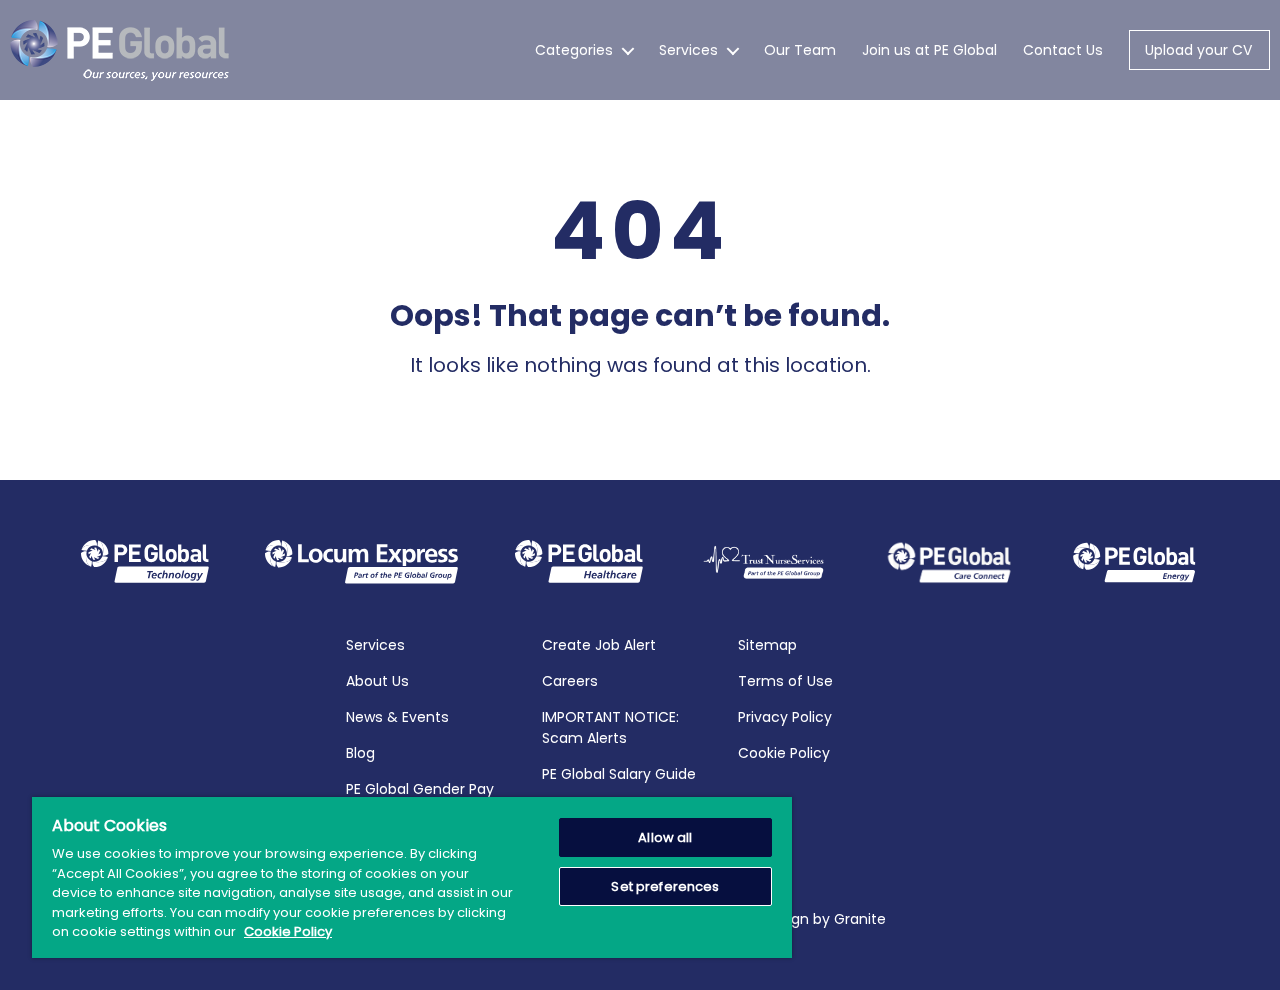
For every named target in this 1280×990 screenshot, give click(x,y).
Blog (360, 753)
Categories (574, 50)
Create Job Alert (599, 645)
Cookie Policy (784, 753)
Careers (570, 681)
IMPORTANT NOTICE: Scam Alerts (610, 727)
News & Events (397, 717)
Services (688, 50)
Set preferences (665, 886)
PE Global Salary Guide (619, 774)
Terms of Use (785, 681)
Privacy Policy (785, 717)
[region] (412, 877)
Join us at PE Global (929, 50)
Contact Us (1063, 50)
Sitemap (767, 645)
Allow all (665, 837)
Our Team (800, 50)
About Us (377, 681)
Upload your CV (1198, 50)
